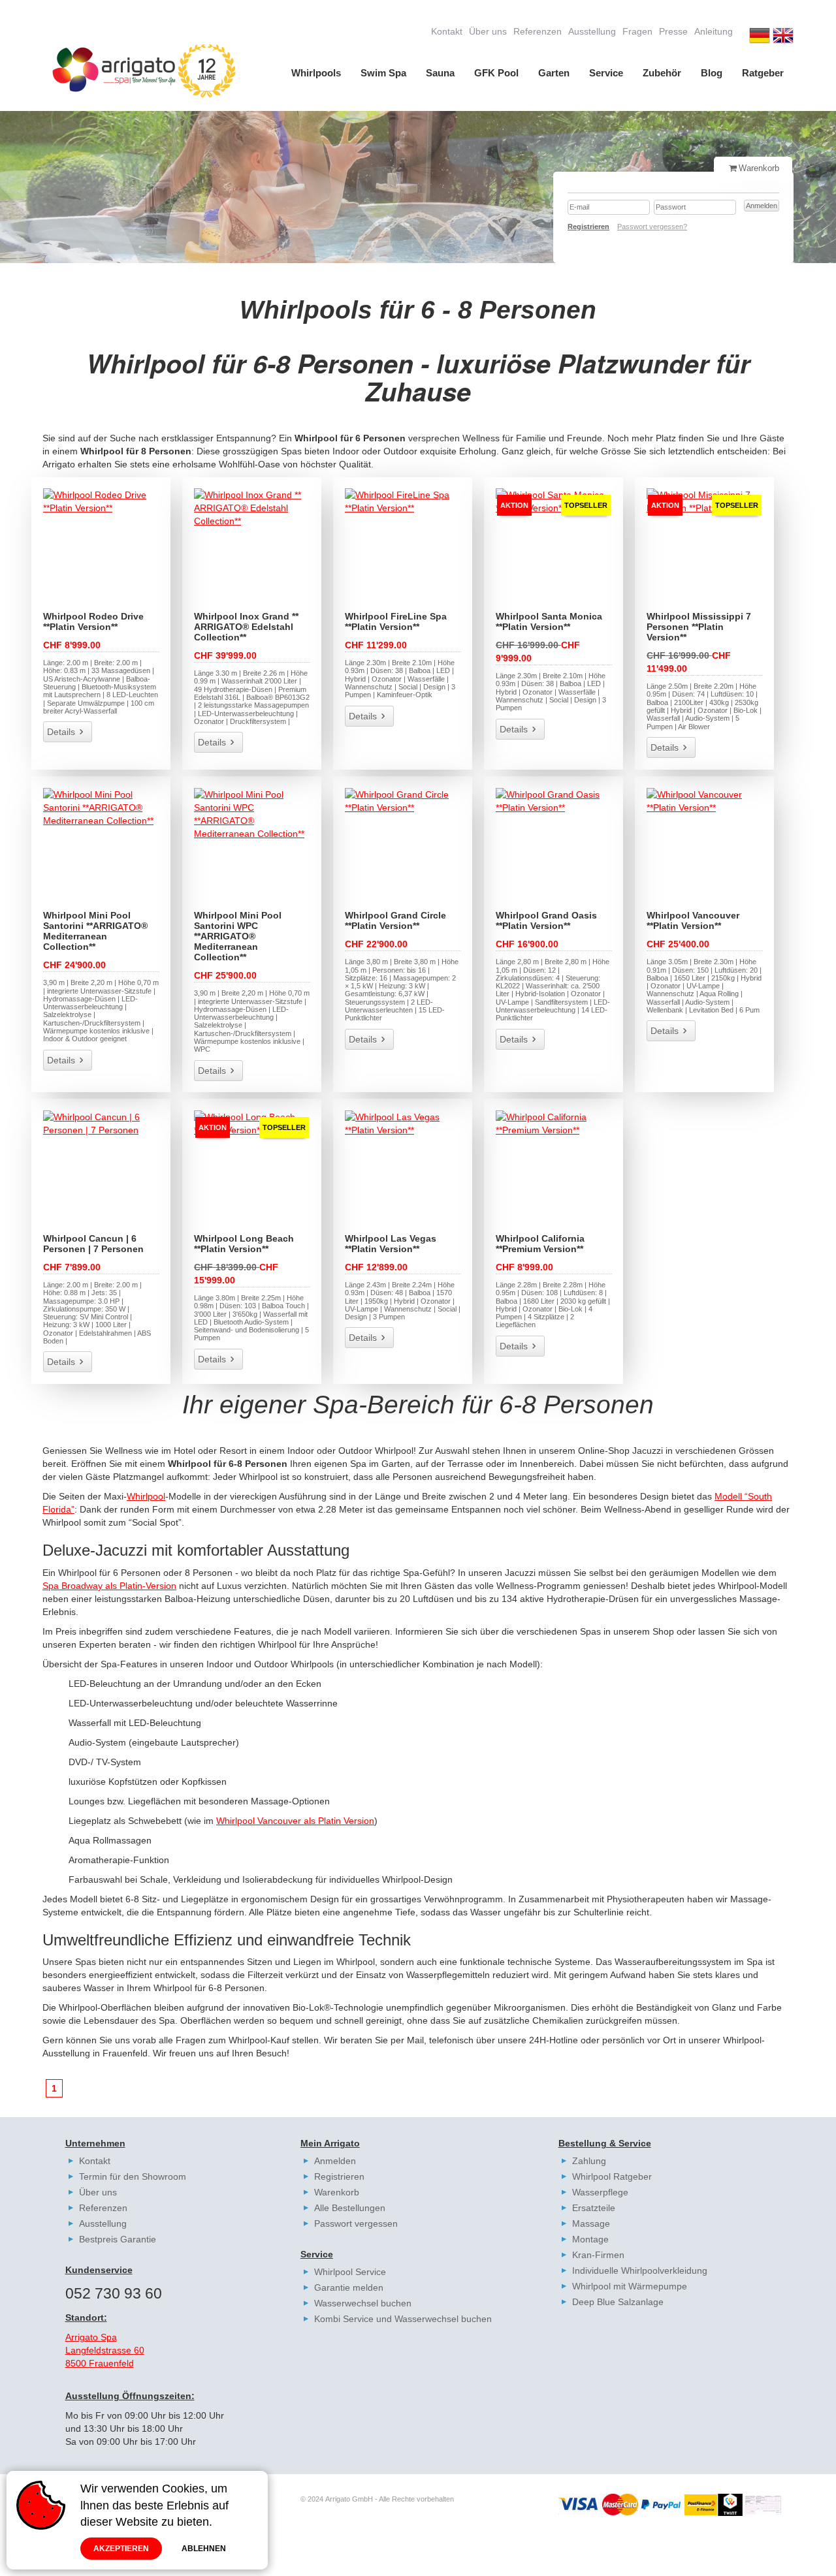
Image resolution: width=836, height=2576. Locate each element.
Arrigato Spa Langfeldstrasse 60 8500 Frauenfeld (105, 2350)
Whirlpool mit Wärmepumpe (630, 2286)
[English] (783, 37)
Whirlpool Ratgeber (612, 2176)
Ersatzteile (594, 2208)
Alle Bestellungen (350, 2208)
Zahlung (589, 2161)
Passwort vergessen (356, 2223)
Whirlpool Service (350, 2272)
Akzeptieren (121, 2549)
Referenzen (538, 31)
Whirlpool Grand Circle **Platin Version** (395, 920)
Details (61, 732)
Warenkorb (337, 2192)
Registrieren (339, 2176)
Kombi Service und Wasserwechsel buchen (403, 2319)
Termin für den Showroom (133, 2176)
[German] (760, 37)
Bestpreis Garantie (118, 2239)
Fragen (637, 31)
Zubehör (662, 73)
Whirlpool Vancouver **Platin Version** (693, 920)
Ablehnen (204, 2549)
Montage (590, 2239)
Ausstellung (592, 31)
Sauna (440, 73)
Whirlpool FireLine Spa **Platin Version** (396, 621)
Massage (591, 2223)
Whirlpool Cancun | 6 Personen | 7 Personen (93, 1244)
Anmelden (335, 2161)
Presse (673, 31)
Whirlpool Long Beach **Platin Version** (244, 1244)
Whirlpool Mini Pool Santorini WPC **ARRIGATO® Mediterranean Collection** (238, 936)
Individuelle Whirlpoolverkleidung (640, 2270)
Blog (712, 73)
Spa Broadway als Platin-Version (109, 1586)
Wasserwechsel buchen (363, 2303)
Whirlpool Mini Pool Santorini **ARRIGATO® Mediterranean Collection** (95, 931)
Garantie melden (349, 2287)
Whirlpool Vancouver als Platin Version (295, 1821)
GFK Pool (496, 73)
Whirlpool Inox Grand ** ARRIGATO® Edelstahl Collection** (246, 627)
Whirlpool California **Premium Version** (540, 1244)
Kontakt (447, 31)
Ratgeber (763, 73)
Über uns (488, 31)
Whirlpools (316, 73)
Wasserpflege (600, 2192)
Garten (554, 73)
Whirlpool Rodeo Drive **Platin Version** (93, 621)
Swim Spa (383, 73)
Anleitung (714, 31)
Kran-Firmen (598, 2255)
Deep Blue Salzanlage (618, 2302)
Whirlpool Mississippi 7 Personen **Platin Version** (699, 627)
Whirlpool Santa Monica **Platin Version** (549, 621)
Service (606, 73)
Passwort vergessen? (652, 227)
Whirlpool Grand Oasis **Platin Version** (546, 920)
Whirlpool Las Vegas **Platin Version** (391, 1244)
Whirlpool (146, 1496)
